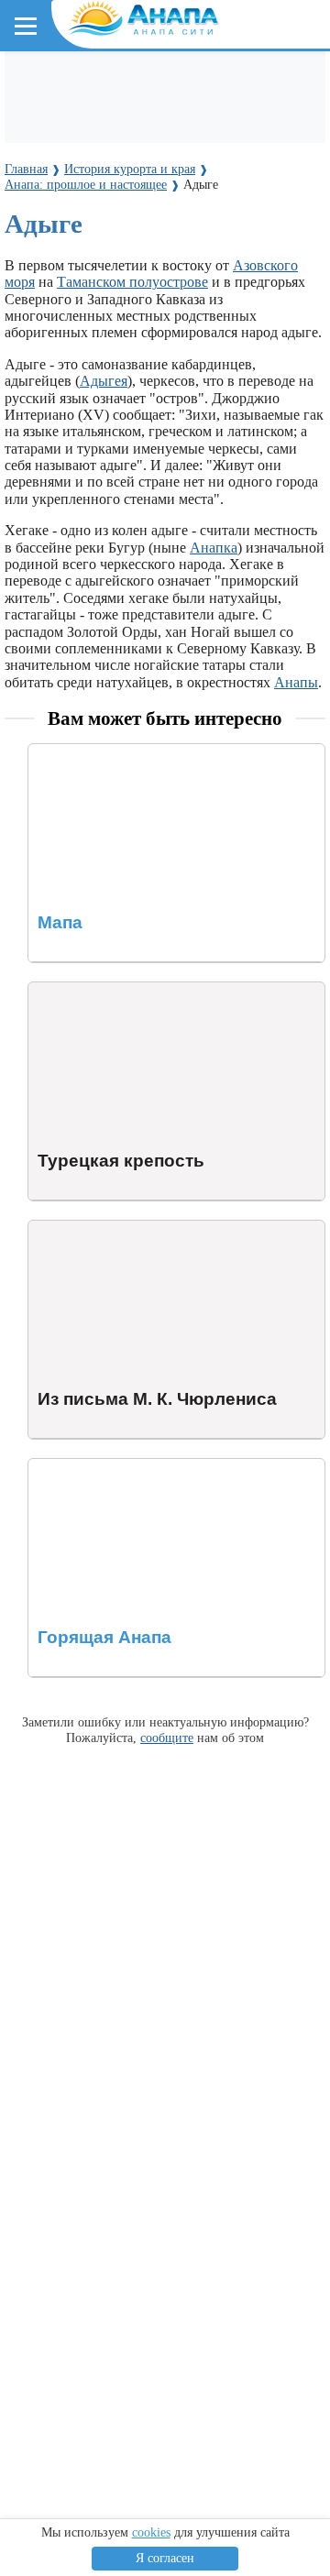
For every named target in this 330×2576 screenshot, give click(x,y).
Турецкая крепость (87, 990)
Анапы (296, 682)
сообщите (167, 1737)
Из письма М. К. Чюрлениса (117, 1228)
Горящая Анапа (77, 1467)
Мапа (45, 752)
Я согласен (165, 2558)
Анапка (214, 548)
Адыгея (104, 381)
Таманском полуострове (132, 282)
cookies (151, 2532)
